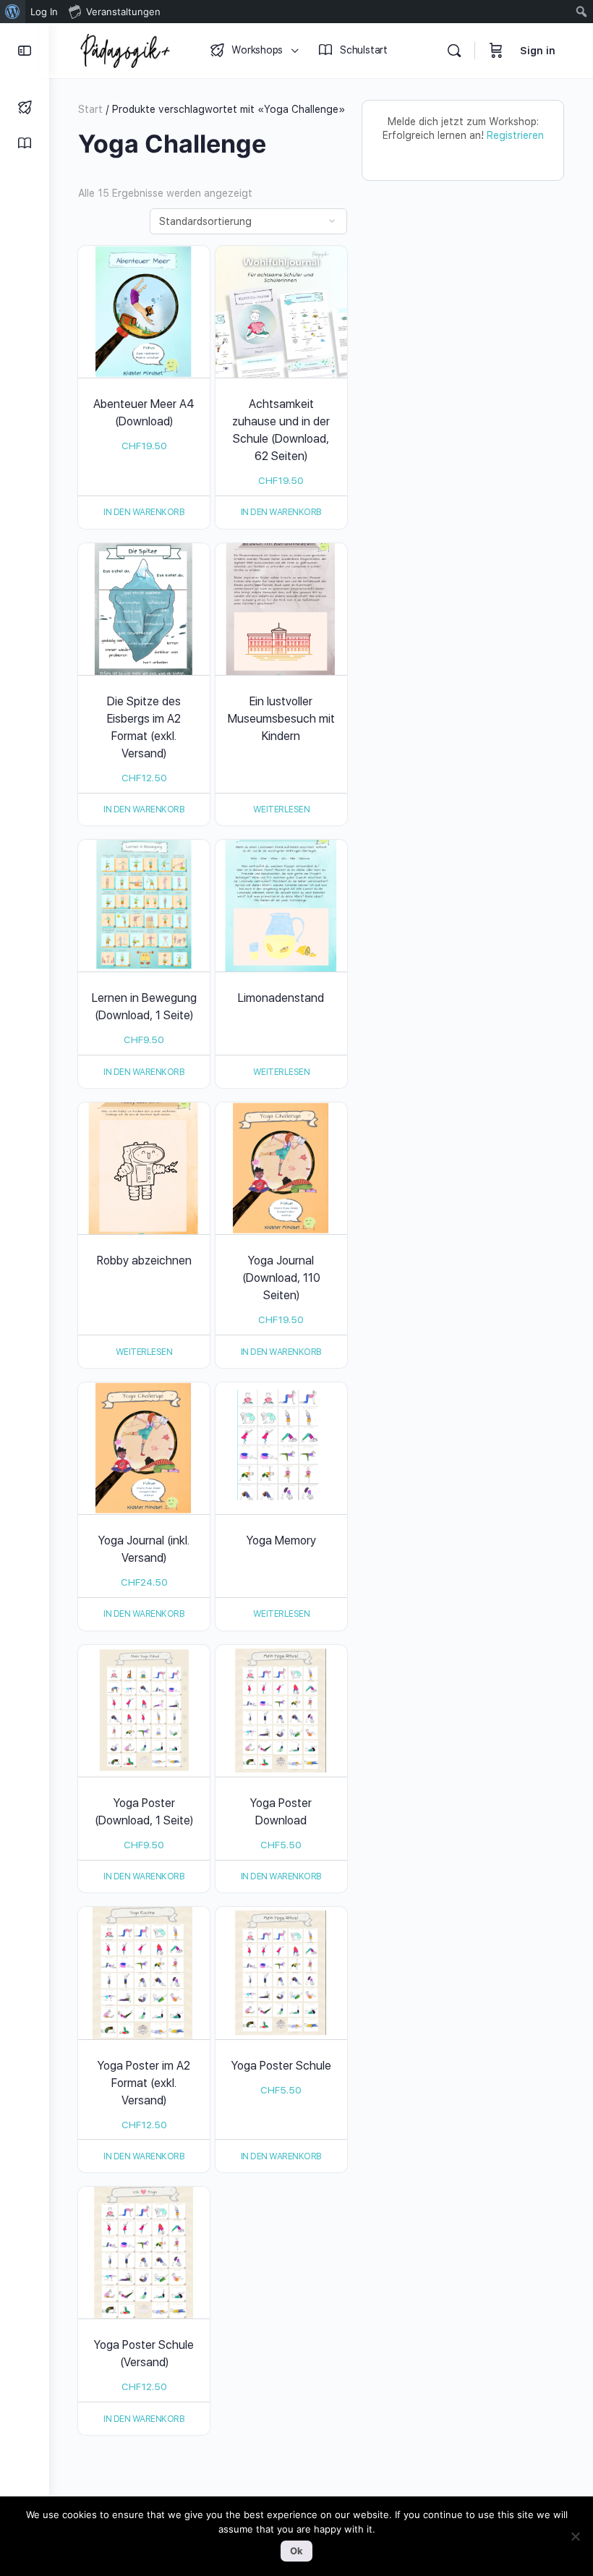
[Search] (454, 51)
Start (90, 109)
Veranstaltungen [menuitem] (123, 12)
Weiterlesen (282, 809)
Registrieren (515, 135)
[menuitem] (13, 12)
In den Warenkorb (144, 512)
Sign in (538, 51)
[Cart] (496, 51)
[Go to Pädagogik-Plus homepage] (125, 49)
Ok (296, 2551)
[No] (575, 2536)
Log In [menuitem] (44, 12)
